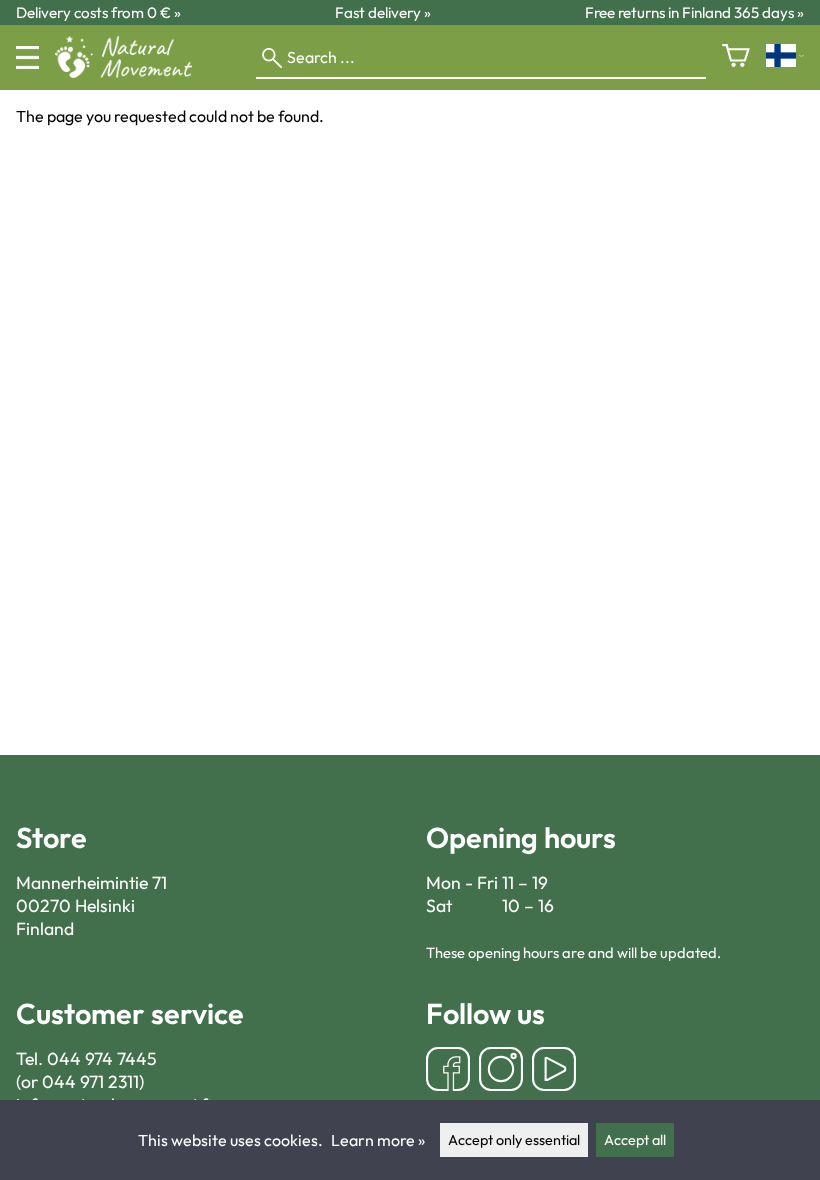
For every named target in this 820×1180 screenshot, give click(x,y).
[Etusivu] (131, 72)
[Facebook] (448, 1071)
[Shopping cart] (736, 57)
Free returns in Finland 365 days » (694, 12)
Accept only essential (514, 1140)
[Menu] (27, 57)
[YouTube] (554, 1071)
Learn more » (378, 1140)
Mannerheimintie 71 (91, 882)
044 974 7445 (102, 1058)
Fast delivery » (383, 12)
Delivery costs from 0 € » (98, 12)
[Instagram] (501, 1071)
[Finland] (785, 57)
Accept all (635, 1140)
